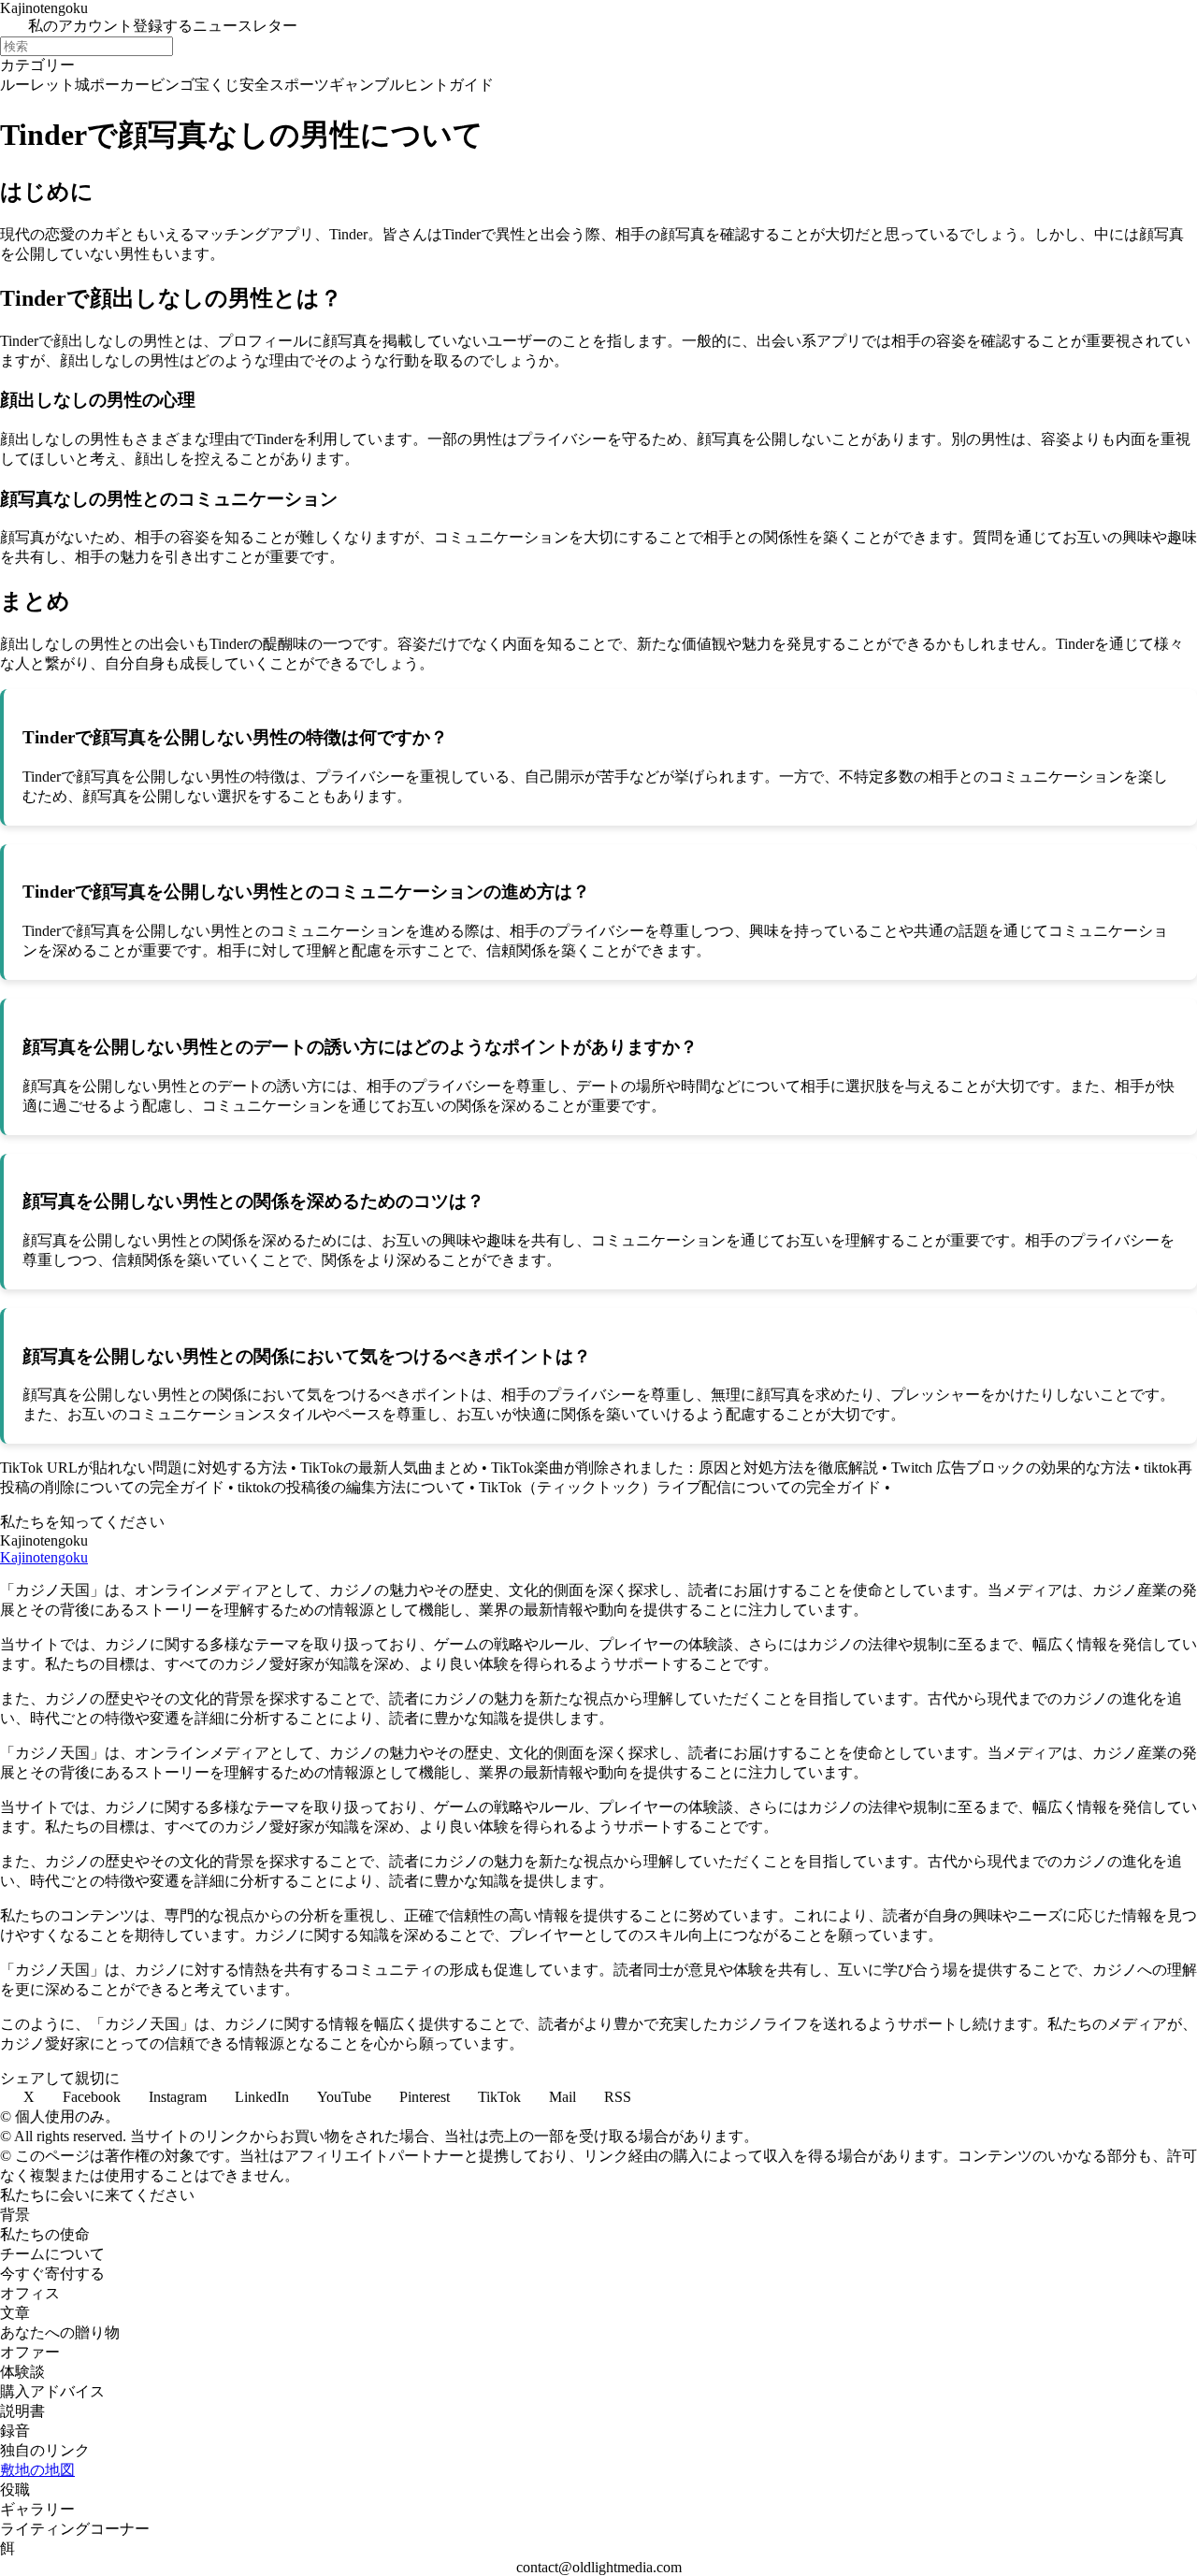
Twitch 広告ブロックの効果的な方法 (1011, 1468)
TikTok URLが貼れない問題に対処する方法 (144, 1468)
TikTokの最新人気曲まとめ (389, 1468)
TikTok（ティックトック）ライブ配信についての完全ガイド (680, 1487)
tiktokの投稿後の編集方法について (352, 1487)
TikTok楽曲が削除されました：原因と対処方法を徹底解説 (685, 1468)
